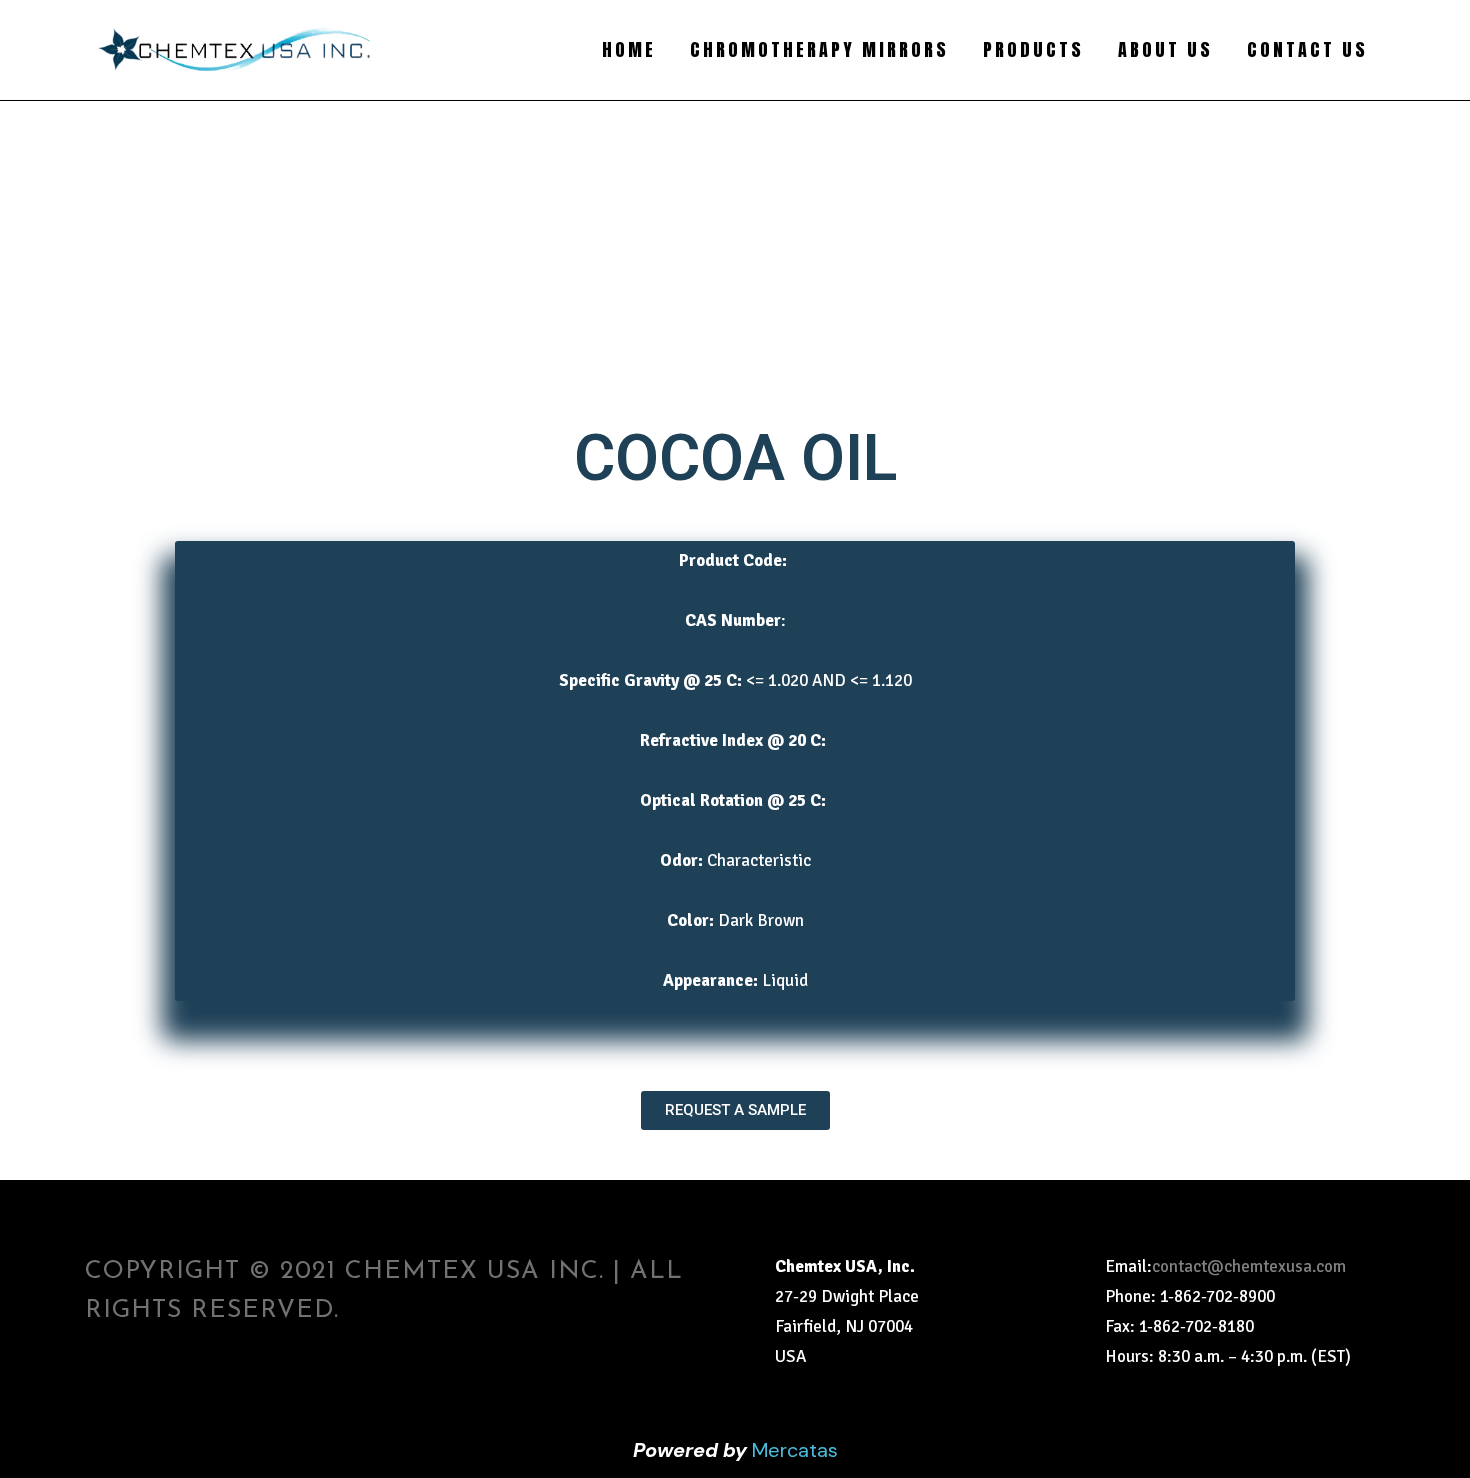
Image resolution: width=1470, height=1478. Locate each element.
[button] (735, 1110)
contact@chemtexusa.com (1249, 1266)
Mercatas (795, 1450)
